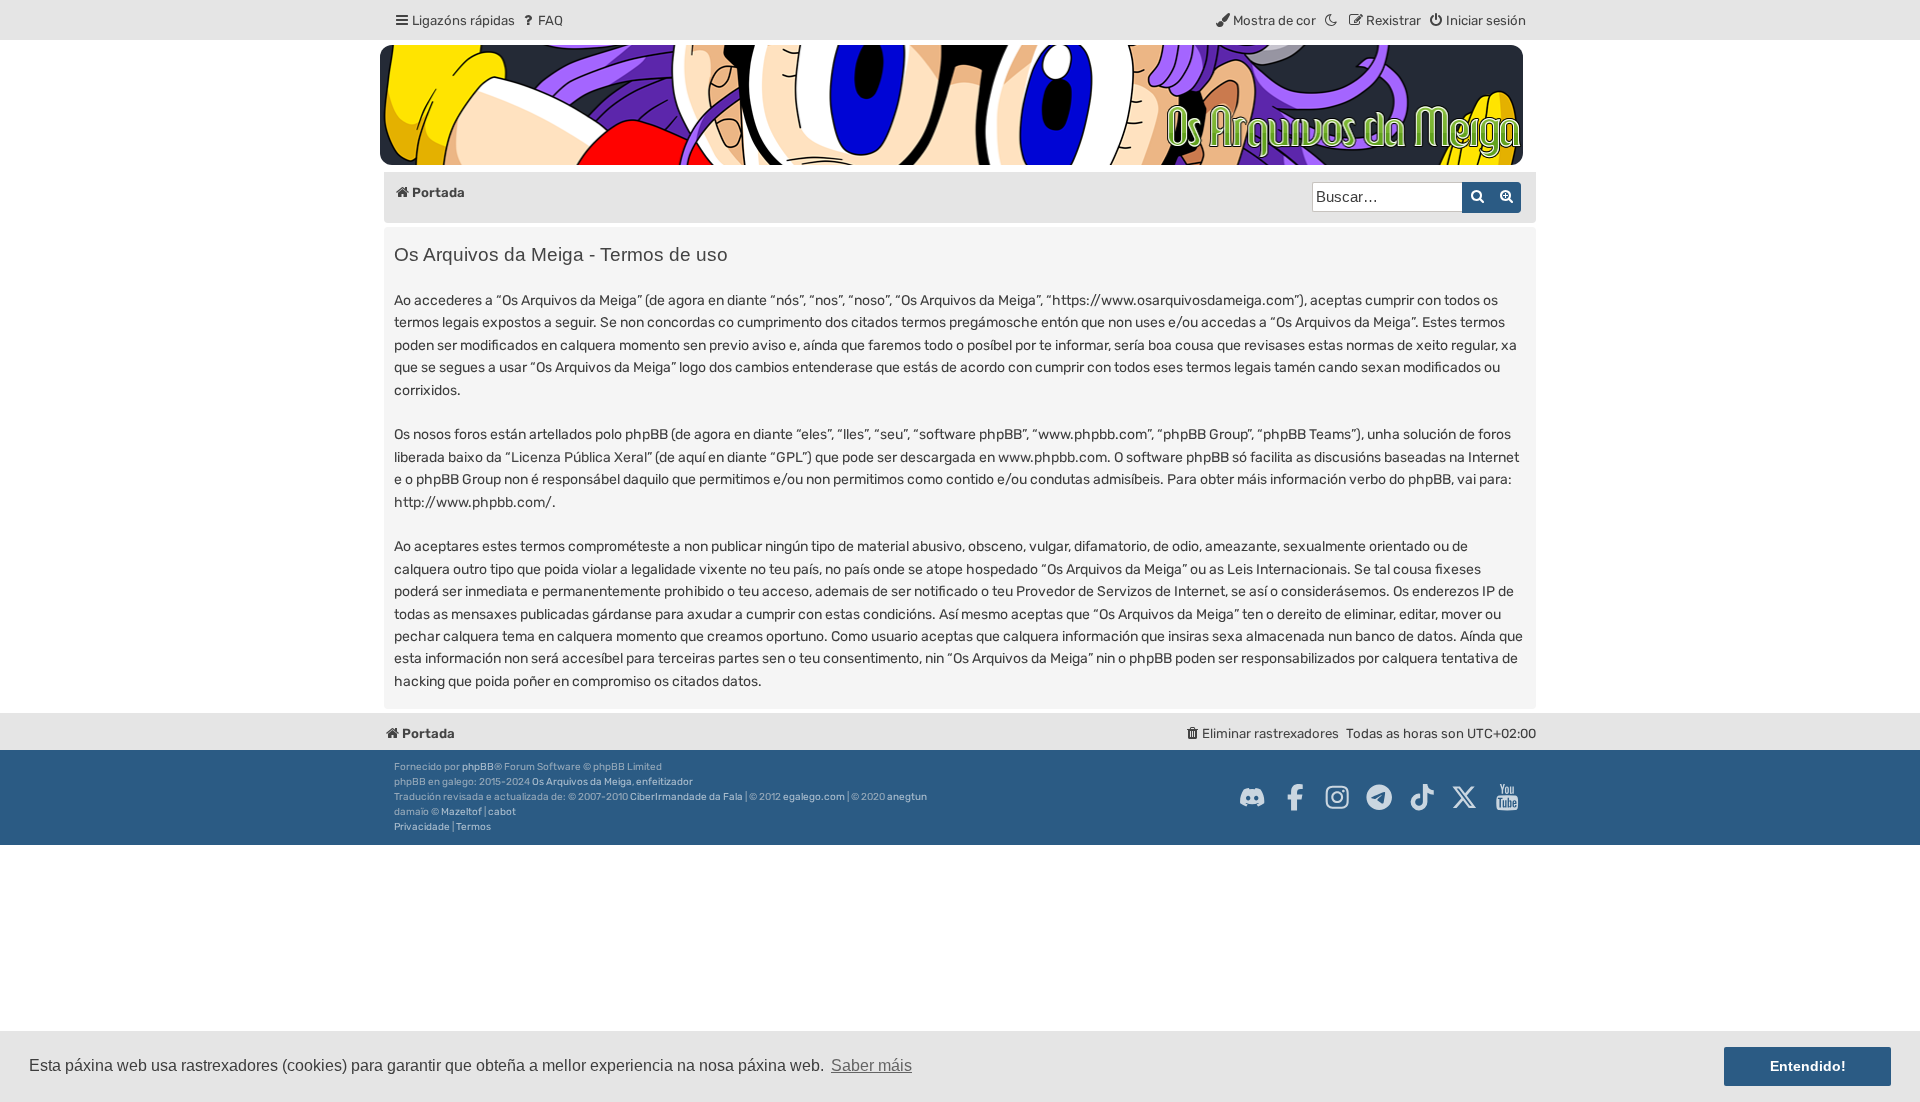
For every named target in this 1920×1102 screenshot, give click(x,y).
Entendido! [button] (1808, 1066)
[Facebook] (1295, 797)
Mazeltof (461, 812)
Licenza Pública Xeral (579, 457)
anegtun (907, 797)
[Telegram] (1379, 797)
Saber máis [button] (871, 1065)
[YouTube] (1507, 797)
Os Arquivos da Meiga (582, 782)
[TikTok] (1422, 797)
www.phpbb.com (1052, 457)
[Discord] (1252, 797)
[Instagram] (1337, 797)
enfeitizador (664, 782)
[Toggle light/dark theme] (1332, 20)
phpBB (478, 767)
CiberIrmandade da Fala (686, 797)
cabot (502, 812)
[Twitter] (1464, 797)
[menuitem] (541, 20)
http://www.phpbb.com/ (473, 502)
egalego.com (814, 797)
